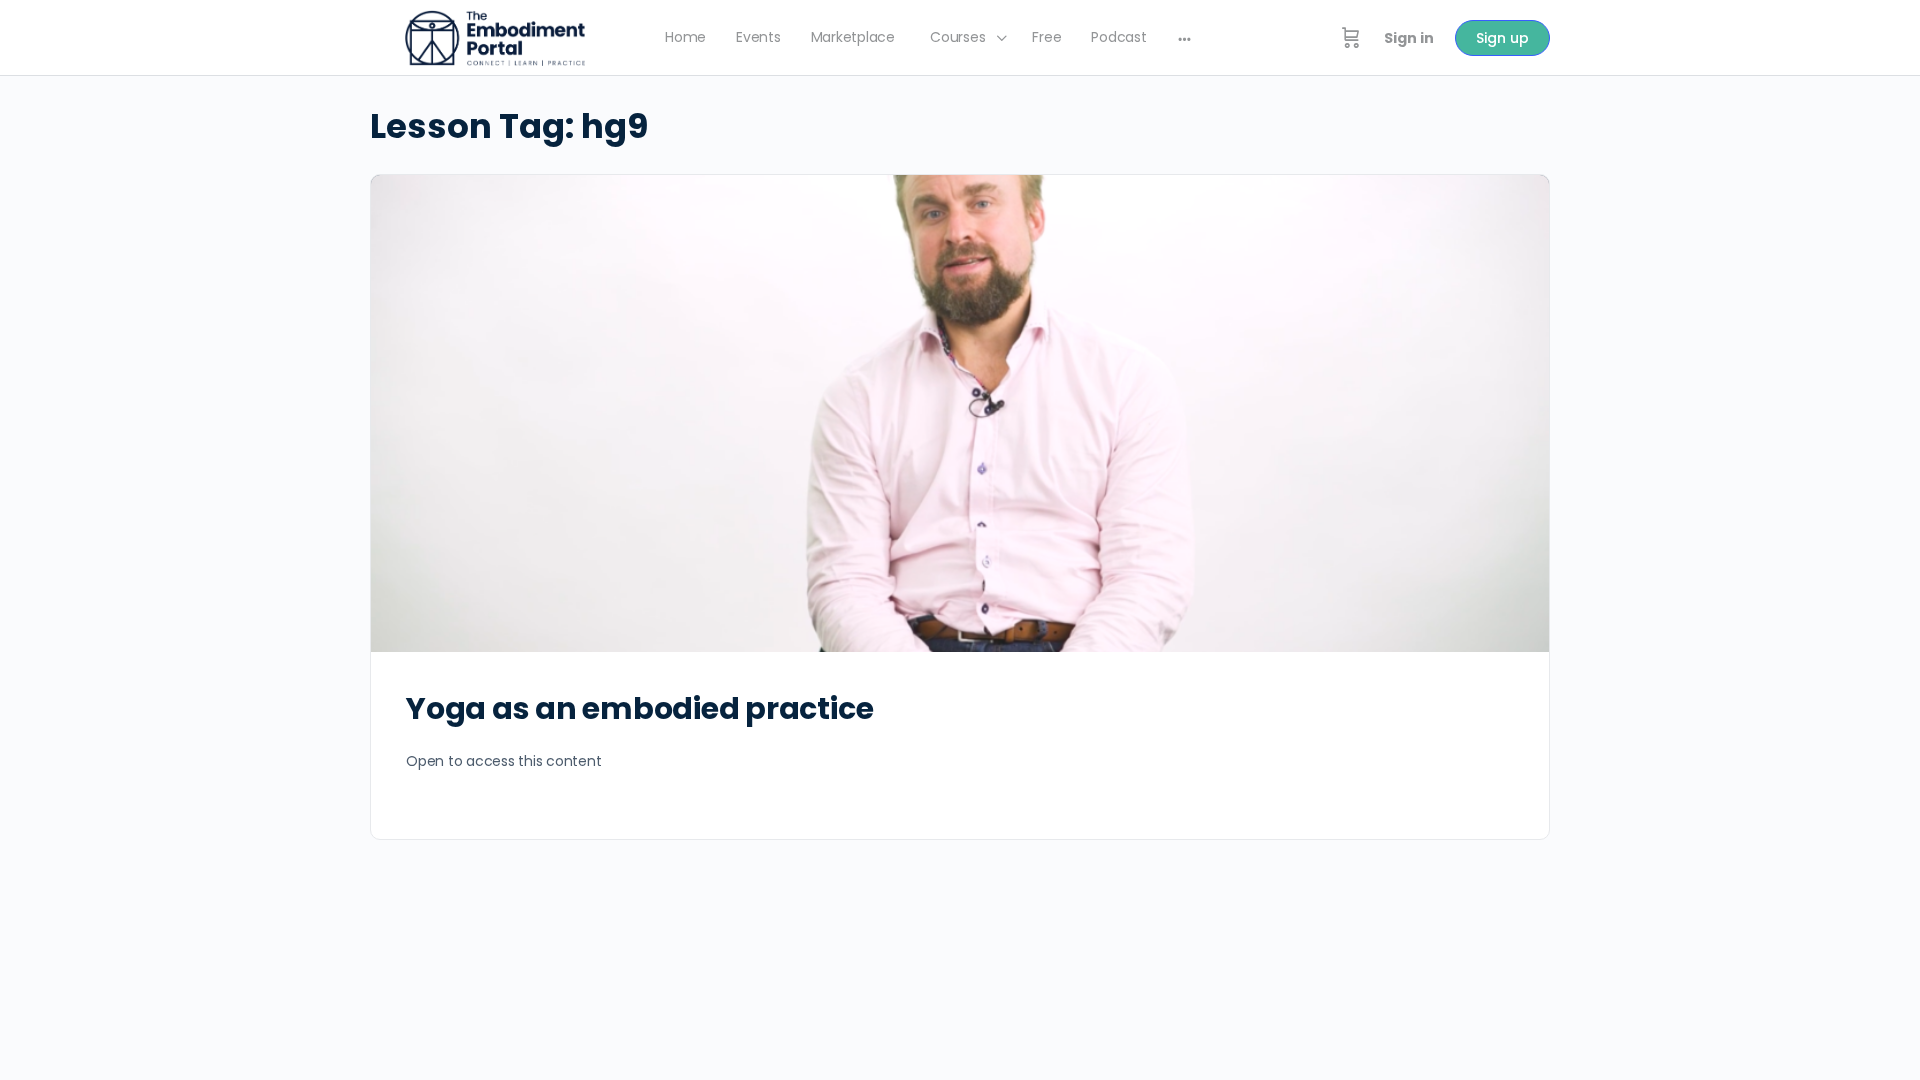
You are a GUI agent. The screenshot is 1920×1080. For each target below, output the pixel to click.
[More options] (1184, 38)
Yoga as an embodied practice (639, 708)
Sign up (1502, 38)
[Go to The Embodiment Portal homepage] (495, 36)
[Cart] (1351, 38)
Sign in (1409, 38)
